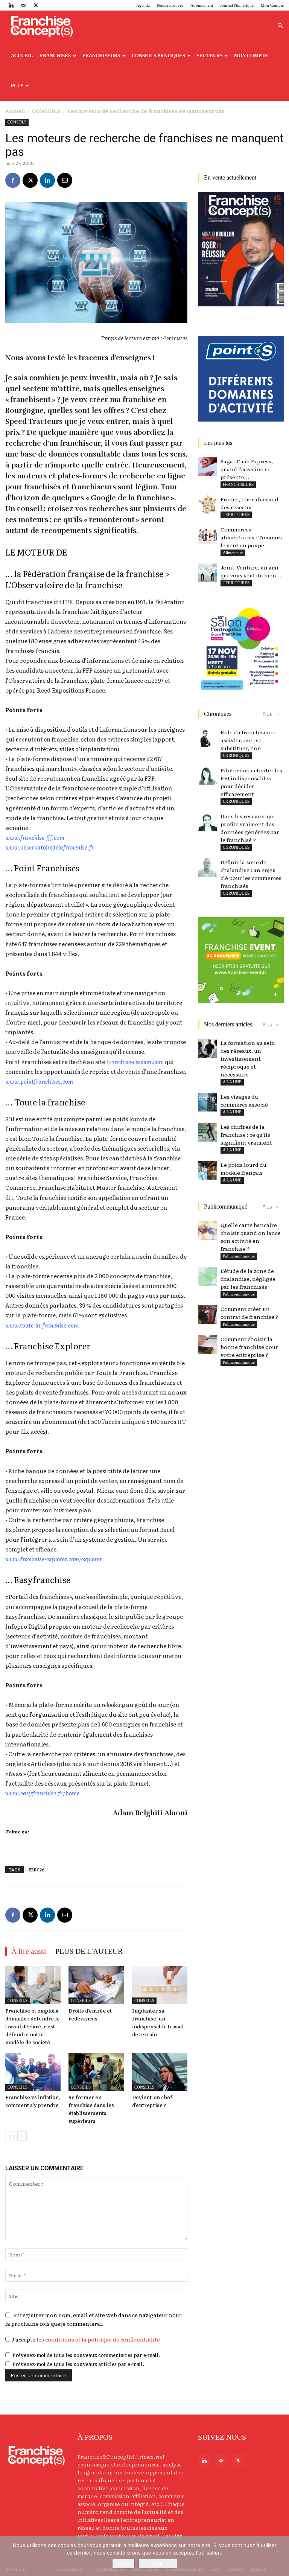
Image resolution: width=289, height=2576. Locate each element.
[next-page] (22, 2136)
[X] (36, 5)
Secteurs (210, 56)
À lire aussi (29, 1951)
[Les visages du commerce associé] (207, 1102)
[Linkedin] (11, 5)
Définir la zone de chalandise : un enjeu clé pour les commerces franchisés (251, 874)
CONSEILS (46, 111)
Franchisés (55, 56)
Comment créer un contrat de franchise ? (249, 1313)
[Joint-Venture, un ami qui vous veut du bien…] (207, 573)
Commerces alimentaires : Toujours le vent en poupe (251, 537)
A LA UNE (232, 1082)
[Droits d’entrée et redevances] (96, 1985)
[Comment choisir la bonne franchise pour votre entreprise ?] (207, 1344)
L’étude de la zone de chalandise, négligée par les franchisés (248, 1279)
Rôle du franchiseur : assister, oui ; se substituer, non (248, 740)
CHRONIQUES (236, 755)
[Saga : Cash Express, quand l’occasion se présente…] (207, 467)
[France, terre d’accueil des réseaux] (207, 505)
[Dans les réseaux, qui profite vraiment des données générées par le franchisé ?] (207, 822)
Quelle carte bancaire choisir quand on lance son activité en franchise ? (251, 1237)
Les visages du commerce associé (244, 1100)
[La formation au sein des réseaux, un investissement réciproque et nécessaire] (207, 1048)
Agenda (143, 5)
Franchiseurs (101, 56)
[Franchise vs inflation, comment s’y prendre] (33, 2072)
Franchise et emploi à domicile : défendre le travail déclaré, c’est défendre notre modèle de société (33, 2026)
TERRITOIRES (236, 515)
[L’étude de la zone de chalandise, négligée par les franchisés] (207, 1276)
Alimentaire (233, 553)
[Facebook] (13, 180)
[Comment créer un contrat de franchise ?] (207, 1314)
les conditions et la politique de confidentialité (98, 2339)
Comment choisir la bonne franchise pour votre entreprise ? (249, 1347)
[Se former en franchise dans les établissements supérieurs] (96, 2072)
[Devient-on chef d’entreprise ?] (160, 2072)
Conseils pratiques (158, 56)
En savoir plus (158, 2564)
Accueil (22, 56)
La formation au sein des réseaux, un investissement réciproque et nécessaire (248, 1058)
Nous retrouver (170, 5)
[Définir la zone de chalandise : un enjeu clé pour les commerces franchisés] (207, 868)
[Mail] (23, 5)
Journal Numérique (237, 5)
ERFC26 (37, 1870)
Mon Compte (272, 5)
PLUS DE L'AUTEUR (89, 1951)
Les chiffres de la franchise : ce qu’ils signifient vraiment (246, 1134)
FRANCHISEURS (238, 484)
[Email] (65, 180)
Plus (17, 86)
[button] (280, 26)
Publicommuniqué (239, 1256)
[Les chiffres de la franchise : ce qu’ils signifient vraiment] (207, 1132)
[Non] (280, 2556)
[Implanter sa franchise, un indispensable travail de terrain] (160, 1985)
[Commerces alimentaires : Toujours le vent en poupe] (207, 535)
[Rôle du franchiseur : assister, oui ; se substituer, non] (207, 738)
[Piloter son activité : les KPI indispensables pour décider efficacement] (207, 776)
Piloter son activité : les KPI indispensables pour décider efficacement (251, 782)
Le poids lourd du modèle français (243, 1168)
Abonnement (202, 5)
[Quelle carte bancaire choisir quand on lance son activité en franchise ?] (207, 1230)
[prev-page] (10, 2136)
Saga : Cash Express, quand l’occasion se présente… (247, 469)
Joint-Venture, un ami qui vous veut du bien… (251, 571)
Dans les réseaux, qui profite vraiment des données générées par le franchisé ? (250, 828)
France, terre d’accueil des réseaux (249, 503)
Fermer (123, 2564)
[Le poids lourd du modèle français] (207, 1170)
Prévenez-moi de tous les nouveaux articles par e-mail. (78, 2364)
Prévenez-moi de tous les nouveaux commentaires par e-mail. (86, 2355)
